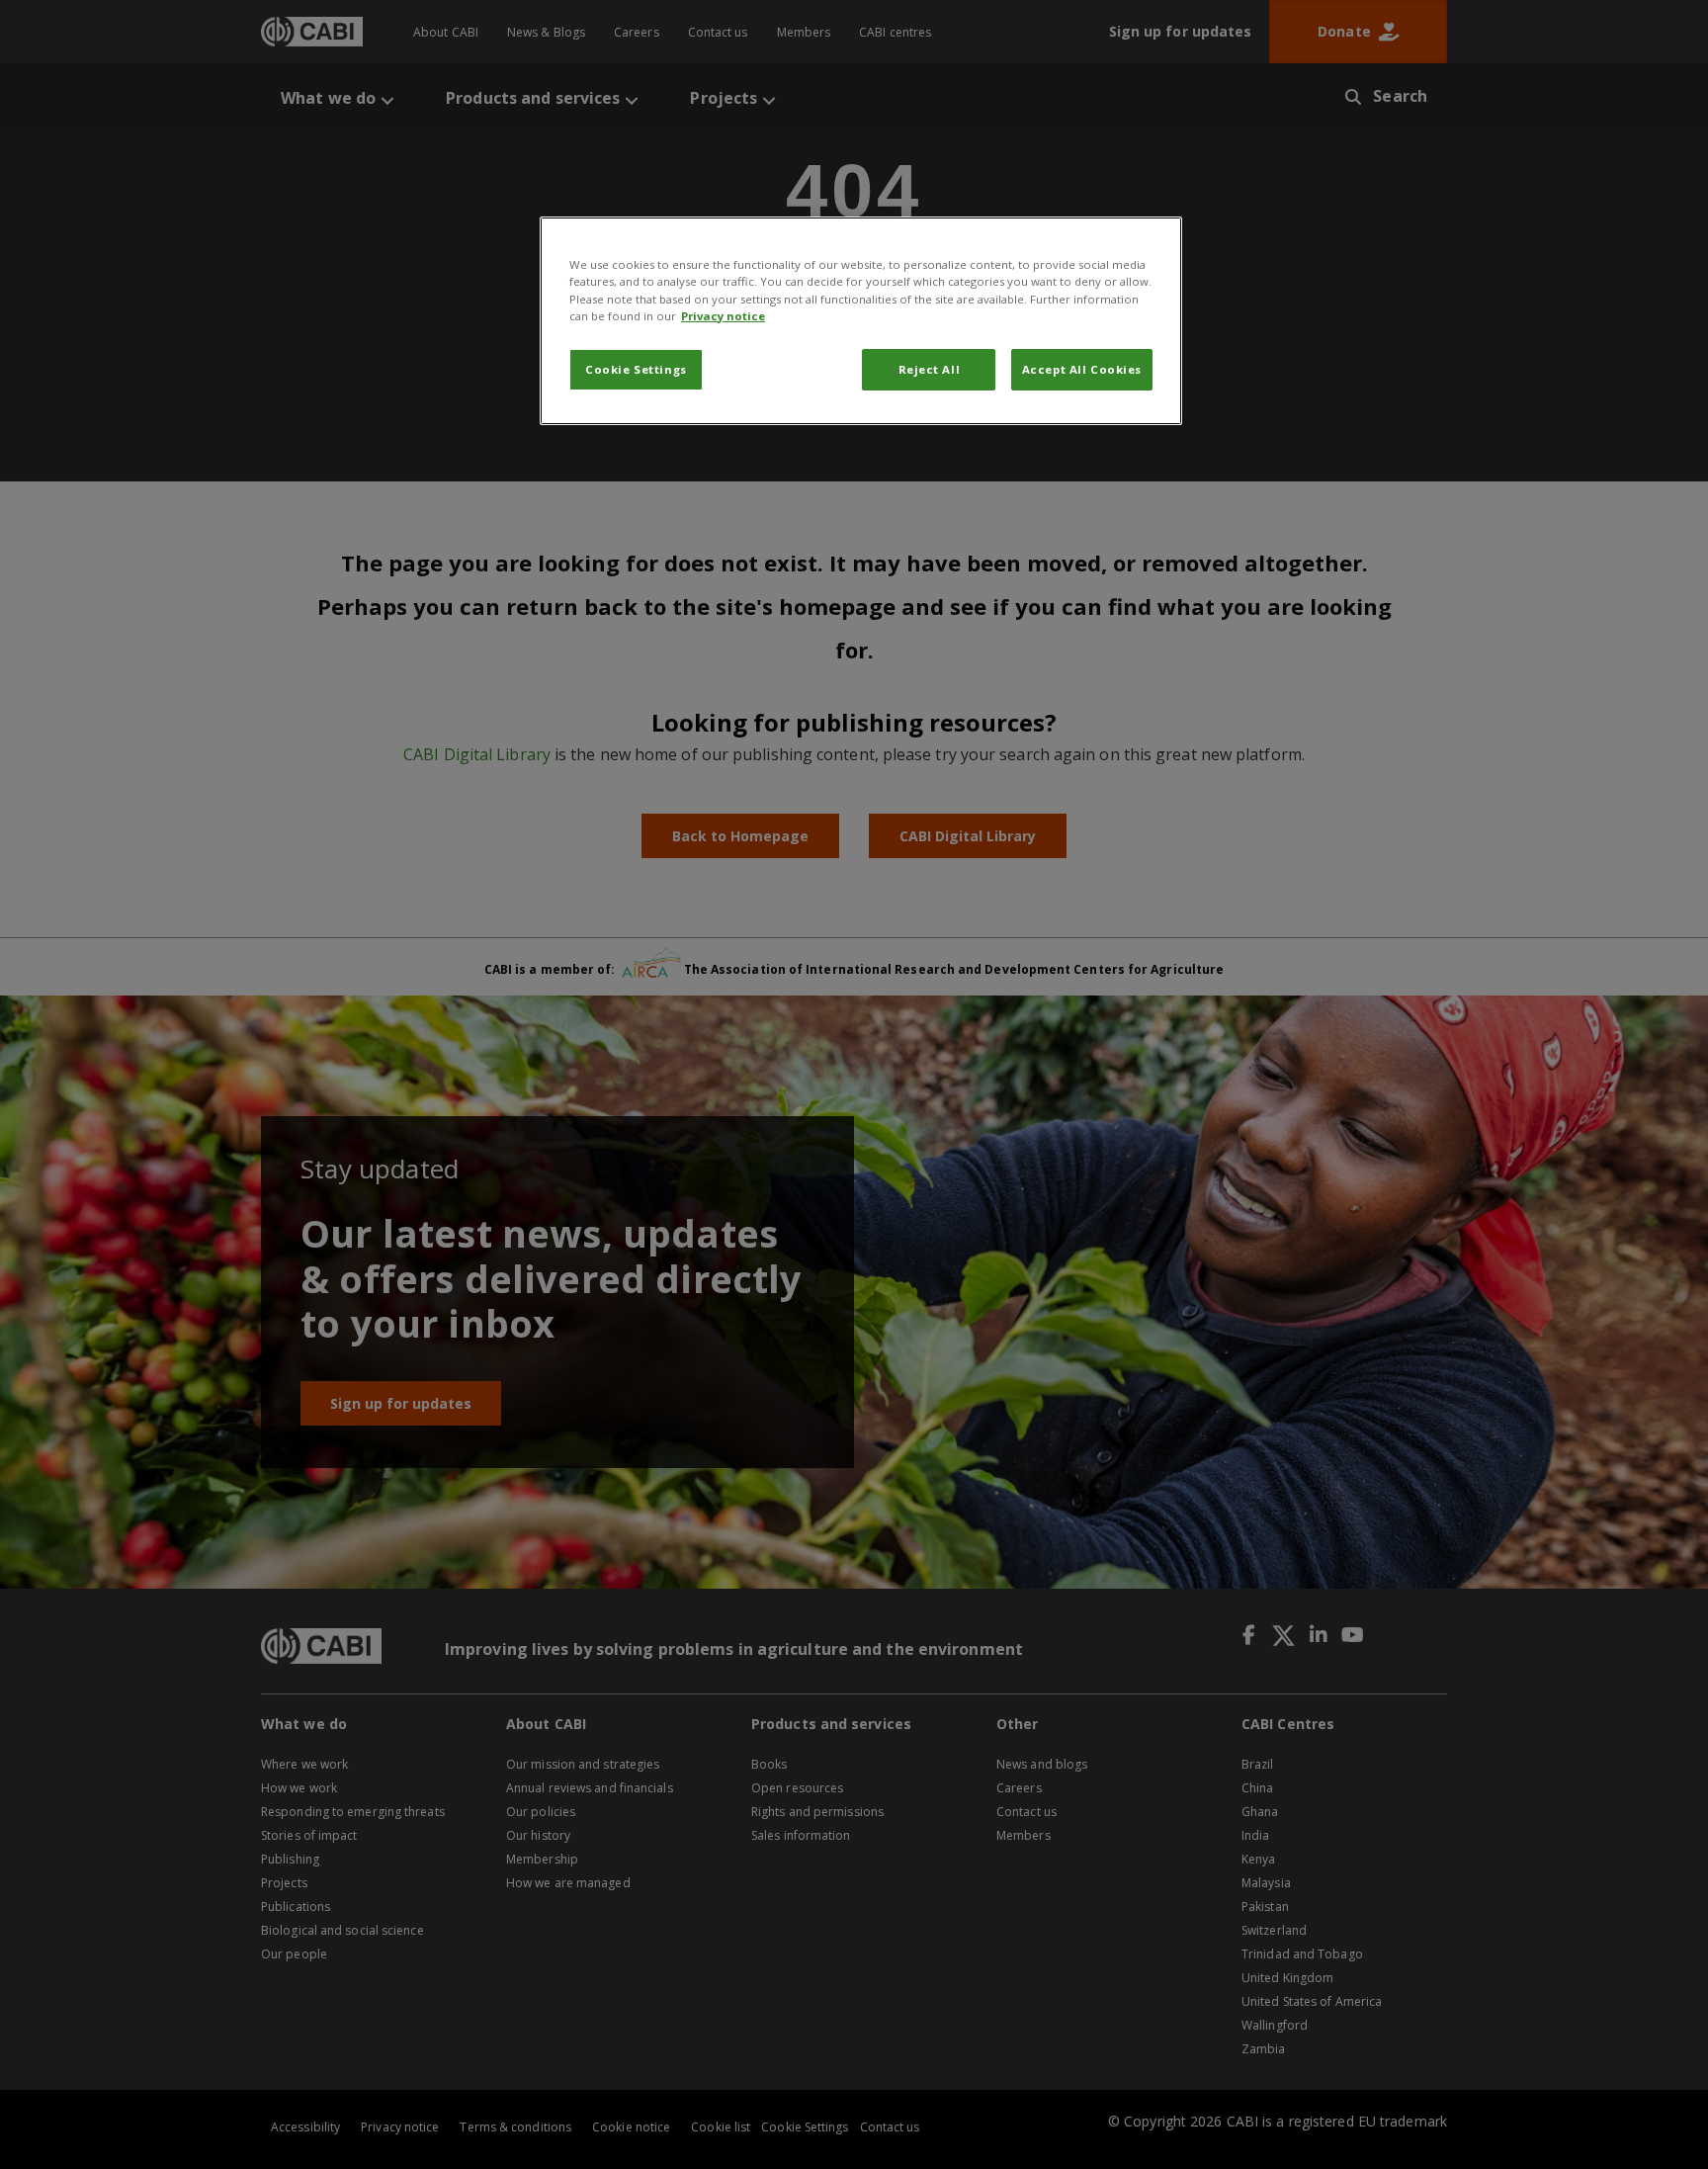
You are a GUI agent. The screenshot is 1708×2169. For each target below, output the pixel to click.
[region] (861, 320)
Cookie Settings (636, 369)
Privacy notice (723, 316)
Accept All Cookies (1082, 369)
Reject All (930, 369)
